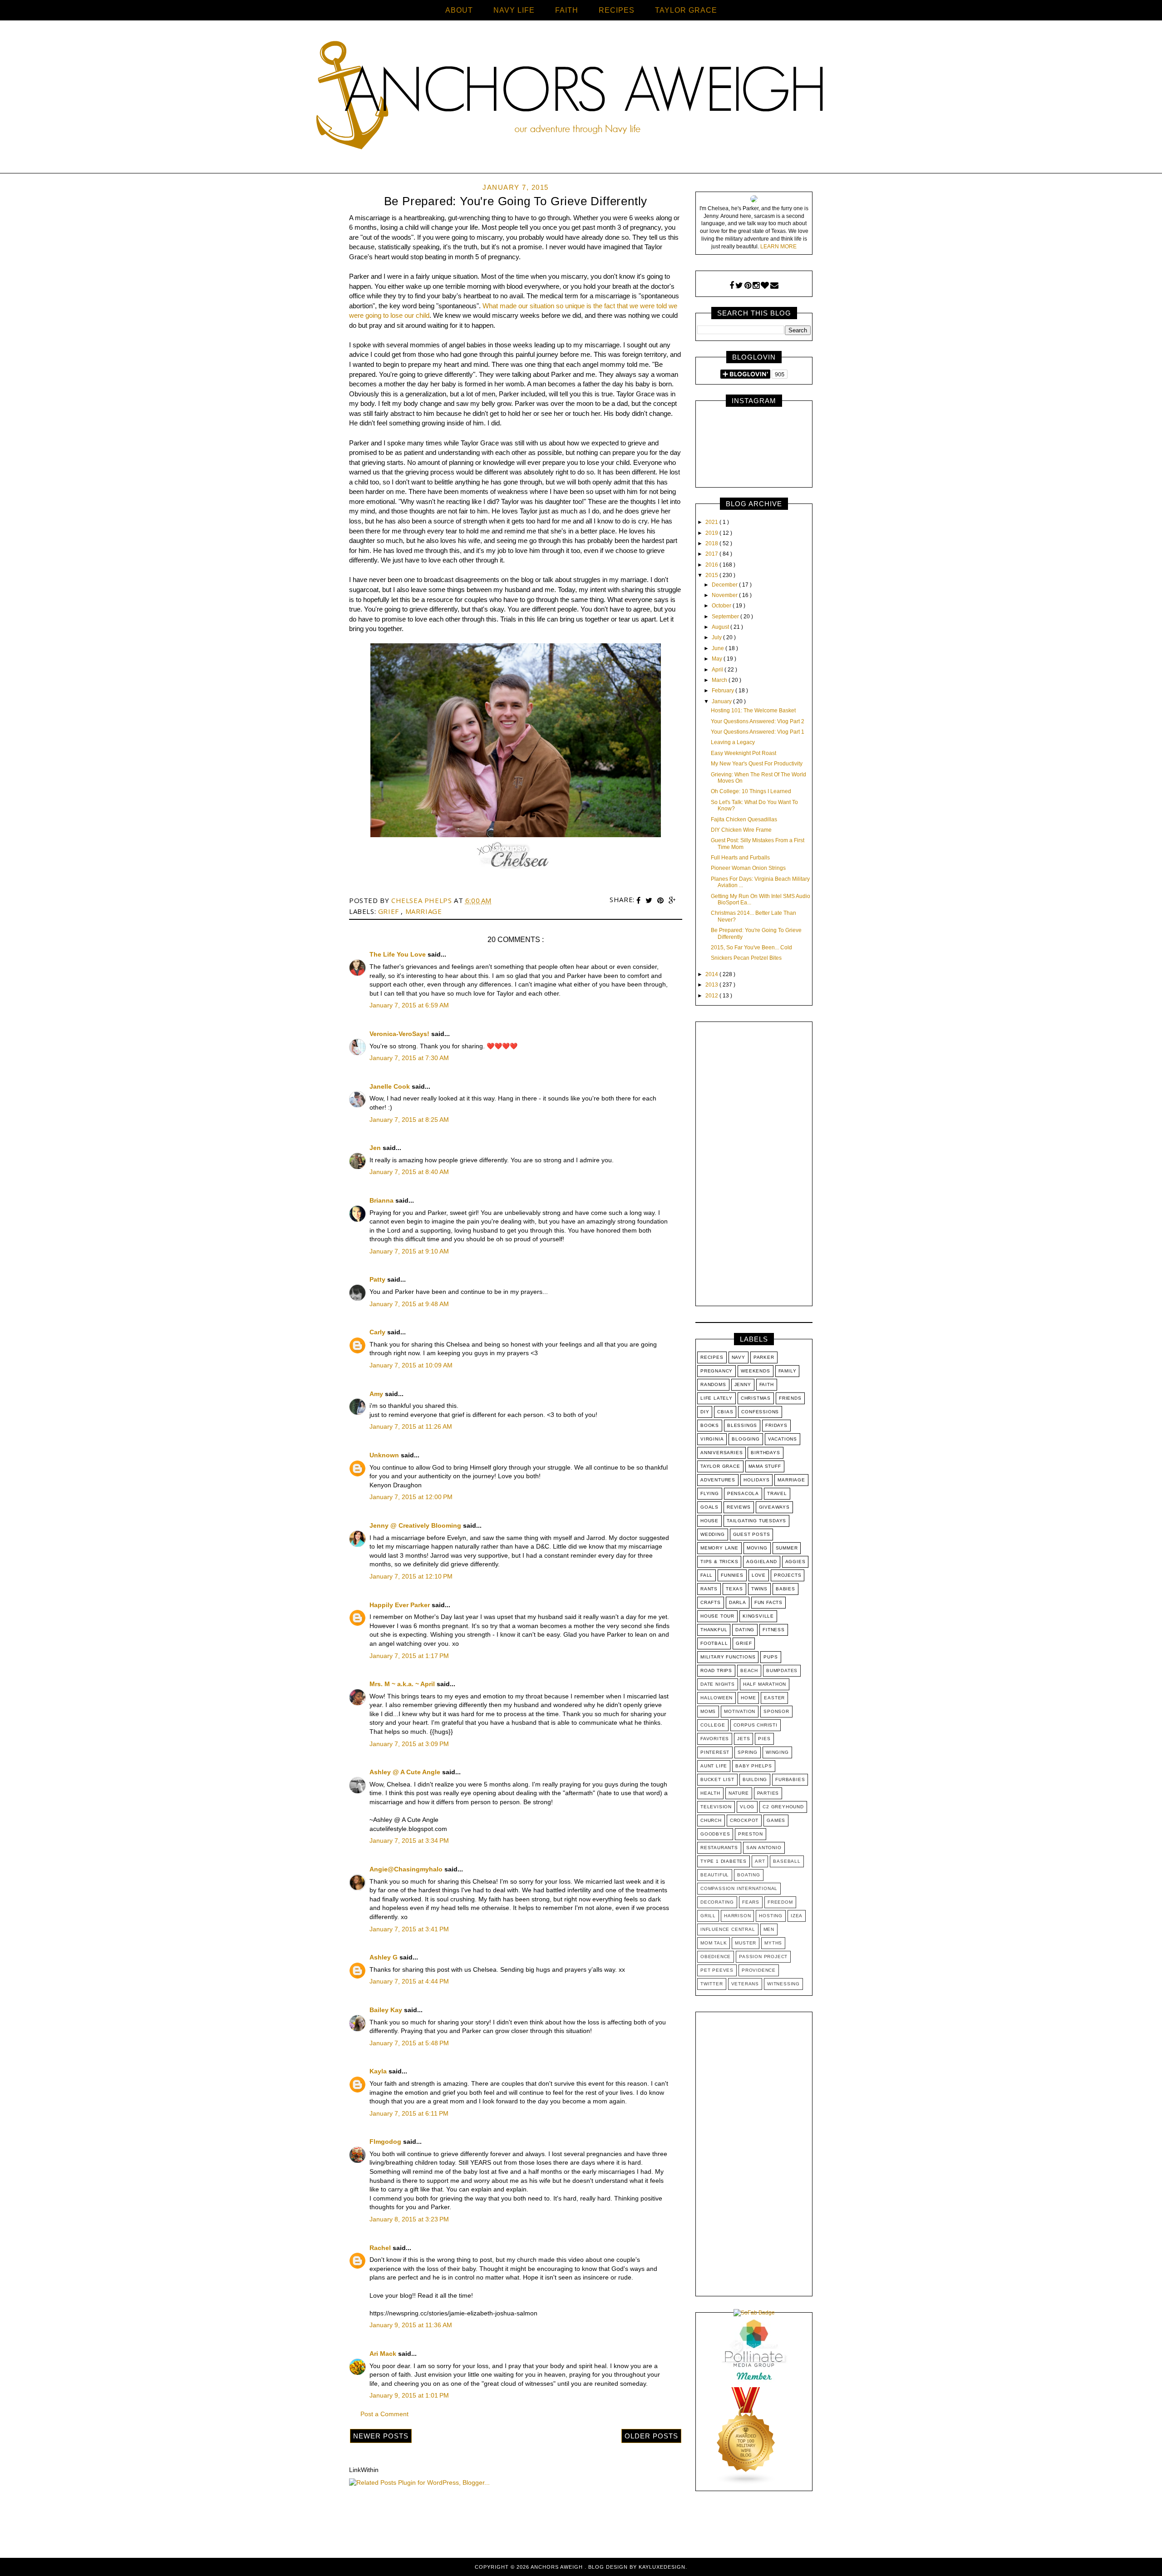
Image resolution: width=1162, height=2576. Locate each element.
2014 (712, 974)
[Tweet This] (650, 901)
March (720, 680)
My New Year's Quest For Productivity (757, 764)
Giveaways (774, 1507)
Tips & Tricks (719, 1562)
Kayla (379, 2071)
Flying (710, 1493)
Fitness (774, 1630)
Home (748, 1698)
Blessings (742, 1425)
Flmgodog (386, 2142)
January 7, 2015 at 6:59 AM (409, 1005)
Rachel (381, 2248)
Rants (709, 1589)
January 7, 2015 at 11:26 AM (411, 1426)
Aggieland (761, 1562)
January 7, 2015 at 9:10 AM (409, 1251)
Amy (377, 1394)
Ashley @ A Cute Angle (406, 1772)
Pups (771, 1657)
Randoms (713, 1384)
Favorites (715, 1739)
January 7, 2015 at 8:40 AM (409, 1172)
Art (760, 1861)
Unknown (385, 1455)
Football (714, 1643)
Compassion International (739, 1888)
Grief (390, 911)
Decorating (717, 1902)
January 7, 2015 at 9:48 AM (409, 1304)
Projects (788, 1575)
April (718, 670)
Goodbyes (715, 1834)
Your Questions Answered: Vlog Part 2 (758, 721)
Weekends (755, 1371)
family (788, 1371)
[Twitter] (739, 286)
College (713, 1725)
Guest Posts (752, 1534)
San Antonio (764, 1848)
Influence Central (728, 1929)
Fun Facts (768, 1602)
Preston (751, 1834)
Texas (734, 1589)
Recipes (712, 1357)
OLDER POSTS (651, 2436)
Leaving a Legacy (733, 742)
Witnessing (783, 1984)
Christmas (756, 1398)
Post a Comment (384, 2414)
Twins (759, 1589)
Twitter (712, 1984)
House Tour (717, 1616)
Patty (378, 1279)
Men (769, 1929)
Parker (764, 1357)
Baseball (787, 1861)
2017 (712, 554)
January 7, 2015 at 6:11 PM (409, 2113)
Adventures (718, 1480)
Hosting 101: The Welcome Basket (753, 711)
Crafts (711, 1602)
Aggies (795, 1562)
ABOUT (459, 10)
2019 (712, 533)
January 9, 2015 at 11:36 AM (411, 2325)
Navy (739, 1357)
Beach (749, 1670)
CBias (725, 1412)
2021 (712, 522)
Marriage (424, 911)
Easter (774, 1698)
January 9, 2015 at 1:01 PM (409, 2395)
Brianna (382, 1200)
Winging (777, 1752)
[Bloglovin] (765, 286)
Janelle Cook (391, 1086)
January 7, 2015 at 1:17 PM (409, 1656)
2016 (712, 565)
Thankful (714, 1630)
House (709, 1521)
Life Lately (716, 1398)
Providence (759, 1970)
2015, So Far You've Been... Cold (751, 947)
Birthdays (765, 1453)
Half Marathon (765, 1684)
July (717, 637)
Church (711, 1820)
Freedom (780, 1902)
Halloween (716, 1698)
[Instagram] (756, 286)
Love (759, 1575)
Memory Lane (719, 1548)
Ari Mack (384, 2354)
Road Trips (716, 1670)
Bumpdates (782, 1670)
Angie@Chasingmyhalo (407, 1869)
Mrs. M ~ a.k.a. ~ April (403, 1684)
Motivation (740, 1711)
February (724, 691)
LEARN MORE (778, 247)
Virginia (712, 1439)
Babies (785, 1589)
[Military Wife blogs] (746, 2483)
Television (716, 1807)
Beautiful (715, 1875)
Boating (749, 1875)
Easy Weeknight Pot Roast (743, 753)
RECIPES (617, 10)
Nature (739, 1793)
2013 (712, 985)
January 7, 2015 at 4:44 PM (409, 1981)
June (719, 648)
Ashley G (384, 1957)
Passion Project (763, 1957)
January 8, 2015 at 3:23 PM (409, 2219)
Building (755, 1779)
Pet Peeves (717, 1970)
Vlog (747, 1807)
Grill (708, 1916)
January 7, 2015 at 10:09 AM (411, 1365)
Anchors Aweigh (558, 2567)
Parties (768, 1793)
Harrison (737, 1916)
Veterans (745, 1984)
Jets (743, 1739)
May (718, 659)
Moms (708, 1711)
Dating (745, 1630)
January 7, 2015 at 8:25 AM (409, 1120)
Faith (767, 1384)
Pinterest (715, 1752)
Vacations (783, 1439)
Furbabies (790, 1779)
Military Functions (728, 1657)
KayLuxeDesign (662, 2567)
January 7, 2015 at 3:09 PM (409, 1744)
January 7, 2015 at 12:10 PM (411, 1576)
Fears (751, 1902)
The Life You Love (399, 954)
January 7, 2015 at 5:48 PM (409, 2043)
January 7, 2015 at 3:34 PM (409, 1841)
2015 (712, 575)
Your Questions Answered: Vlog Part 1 (758, 732)
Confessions (760, 1412)
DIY (705, 1412)
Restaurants (719, 1848)
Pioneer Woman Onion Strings (748, 868)
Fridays (776, 1425)
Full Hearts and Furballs (740, 858)
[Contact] (774, 286)
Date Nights (718, 1684)
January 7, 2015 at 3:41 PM (409, 1929)
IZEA (797, 1916)
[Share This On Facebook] (640, 901)
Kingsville (758, 1616)
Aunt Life (714, 1766)
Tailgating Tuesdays (756, 1521)
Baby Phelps (754, 1766)
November (725, 595)
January (722, 701)
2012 (712, 996)
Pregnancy (716, 1371)
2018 (712, 543)
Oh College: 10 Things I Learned (751, 791)
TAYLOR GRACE (686, 10)
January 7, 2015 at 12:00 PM (411, 1497)
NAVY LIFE (514, 10)
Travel (777, 1493)
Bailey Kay (387, 2010)
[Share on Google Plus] (672, 901)
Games (776, 1820)
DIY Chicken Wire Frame (741, 830)
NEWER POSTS (381, 2436)
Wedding (713, 1534)
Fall (707, 1575)
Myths (773, 1943)
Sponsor (776, 1711)
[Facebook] (732, 286)
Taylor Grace (720, 1466)
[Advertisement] (754, 1166)
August (721, 627)
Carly (378, 1332)
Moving (757, 1548)
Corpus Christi (756, 1725)
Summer (787, 1548)
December (725, 585)
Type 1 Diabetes (724, 1861)
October (722, 606)
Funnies (732, 1575)
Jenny (743, 1384)
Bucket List (717, 1779)
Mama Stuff (765, 1466)
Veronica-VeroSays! (400, 1034)
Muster (746, 1943)
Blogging (746, 1439)
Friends (790, 1398)
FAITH (567, 10)
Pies (764, 1739)
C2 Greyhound (783, 1807)
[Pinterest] (748, 286)
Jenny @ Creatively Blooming (416, 1525)
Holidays (756, 1480)
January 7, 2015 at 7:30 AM (409, 1058)
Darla (738, 1602)
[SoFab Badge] (754, 2313)
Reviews (739, 1507)
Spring (748, 1752)
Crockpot (744, 1820)
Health (710, 1793)
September (726, 617)
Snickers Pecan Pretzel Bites (746, 958)
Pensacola (743, 1493)
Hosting (771, 1916)
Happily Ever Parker (401, 1605)
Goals (709, 1507)
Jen (376, 1148)
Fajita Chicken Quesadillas (744, 819)
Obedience (716, 1957)
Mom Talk (714, 1943)
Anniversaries (721, 1453)
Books (710, 1425)
